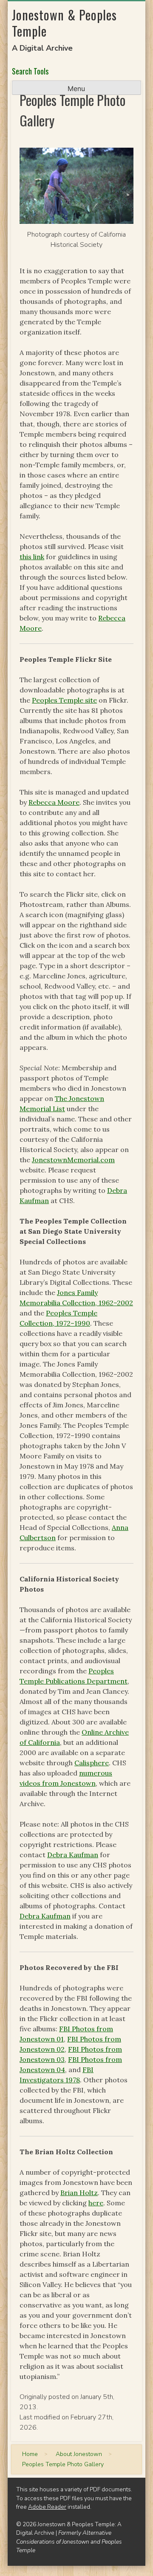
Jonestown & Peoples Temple (64, 23)
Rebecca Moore (54, 802)
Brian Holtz (79, 2193)
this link (32, 557)
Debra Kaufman (73, 1855)
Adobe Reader (47, 2507)
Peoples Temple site (64, 700)
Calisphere (92, 1763)
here (96, 2203)
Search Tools (30, 71)
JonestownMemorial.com (73, 1160)
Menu (76, 89)
